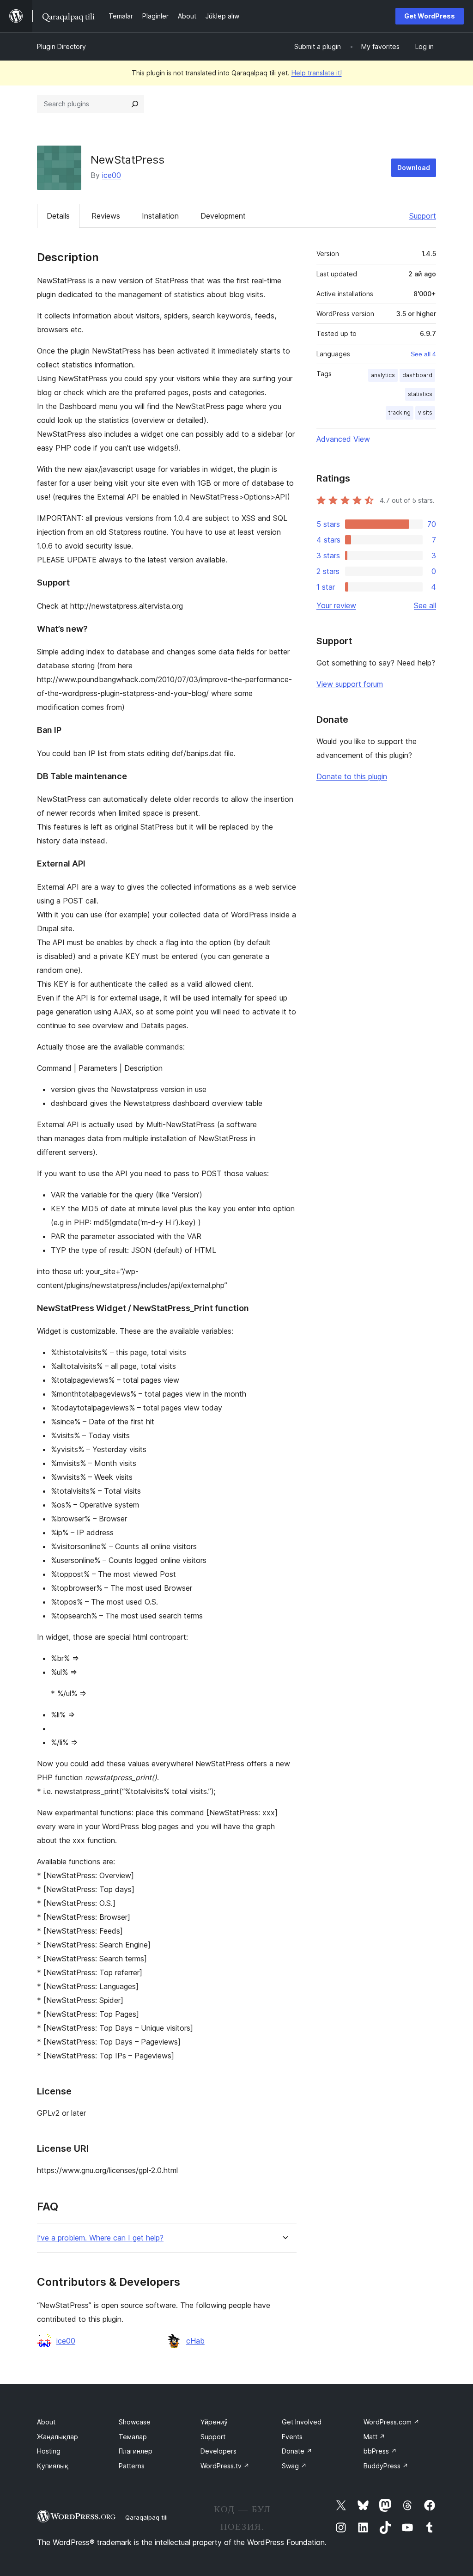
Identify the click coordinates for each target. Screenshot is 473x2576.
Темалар (133, 2437)
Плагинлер (136, 2451)
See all (425, 605)
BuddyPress (386, 2466)
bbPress (380, 2451)
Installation (160, 216)
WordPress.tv (225, 2466)
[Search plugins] (135, 104)
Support (423, 216)
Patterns (132, 2466)
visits (425, 412)
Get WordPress (430, 16)
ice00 (112, 175)
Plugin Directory (61, 46)
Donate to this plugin (352, 776)
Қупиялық (53, 2466)
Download (414, 168)
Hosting (49, 2451)
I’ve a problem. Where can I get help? (100, 2238)
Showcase (135, 2422)
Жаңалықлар (58, 2437)
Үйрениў (214, 2422)
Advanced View (343, 439)
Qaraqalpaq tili (146, 2517)
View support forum (350, 684)
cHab (195, 2341)
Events (292, 2437)
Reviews (106, 216)
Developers (218, 2451)
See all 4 (423, 354)
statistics (420, 394)
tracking (400, 412)
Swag (294, 2466)
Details (58, 216)
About (46, 2422)
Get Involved (302, 2422)
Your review (336, 605)
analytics (383, 375)
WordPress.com (391, 2422)
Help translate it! (317, 73)
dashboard (417, 375)
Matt (374, 2437)
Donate (297, 2451)
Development (223, 216)
